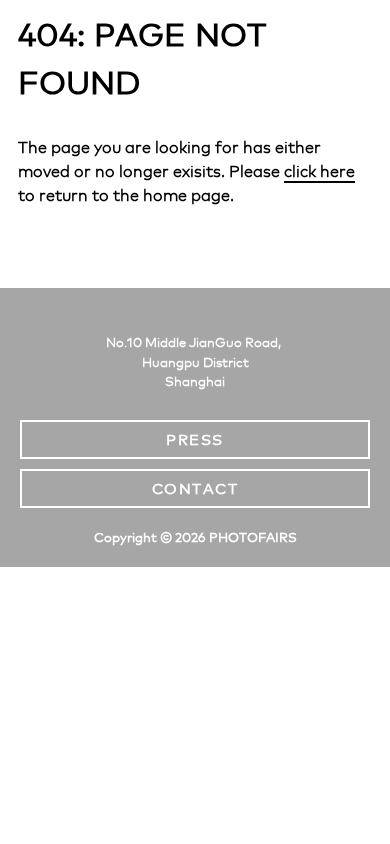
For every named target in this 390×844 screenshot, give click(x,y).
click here (319, 171)
